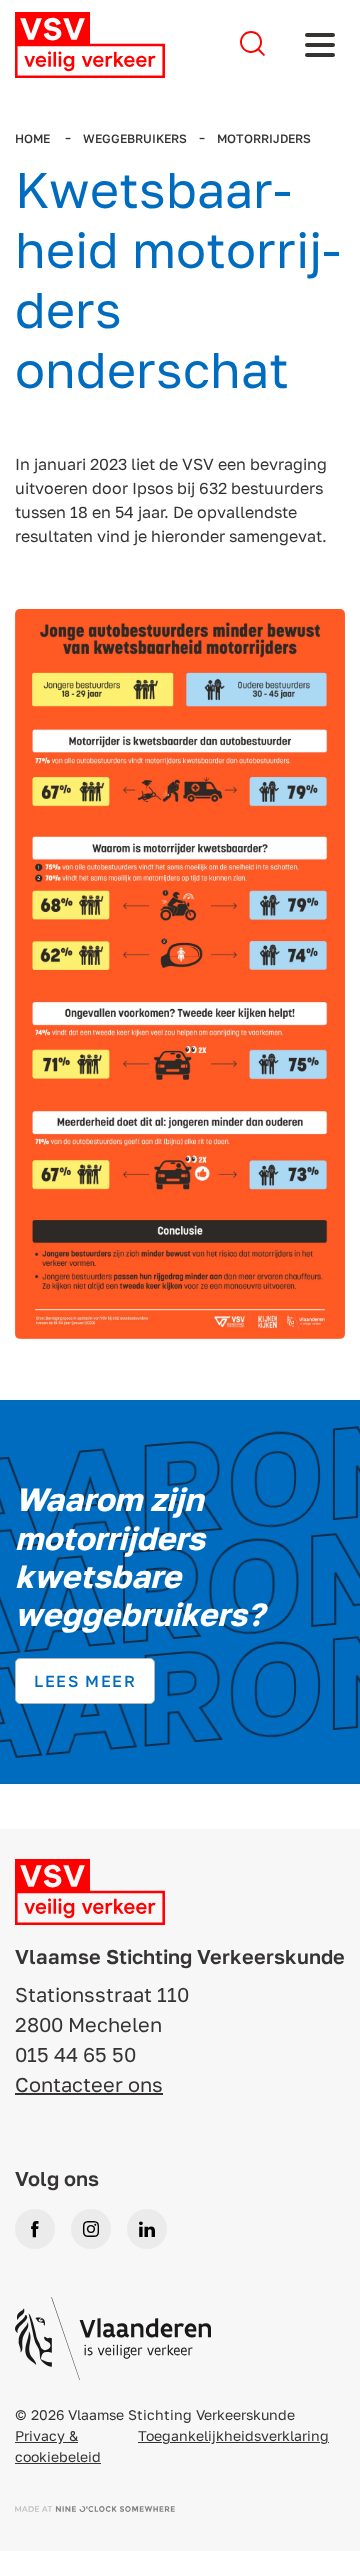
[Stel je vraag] (252, 44)
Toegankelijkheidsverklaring (233, 2435)
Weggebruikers (135, 138)
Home (34, 138)
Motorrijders (264, 138)
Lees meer (85, 1681)
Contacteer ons (89, 2084)
